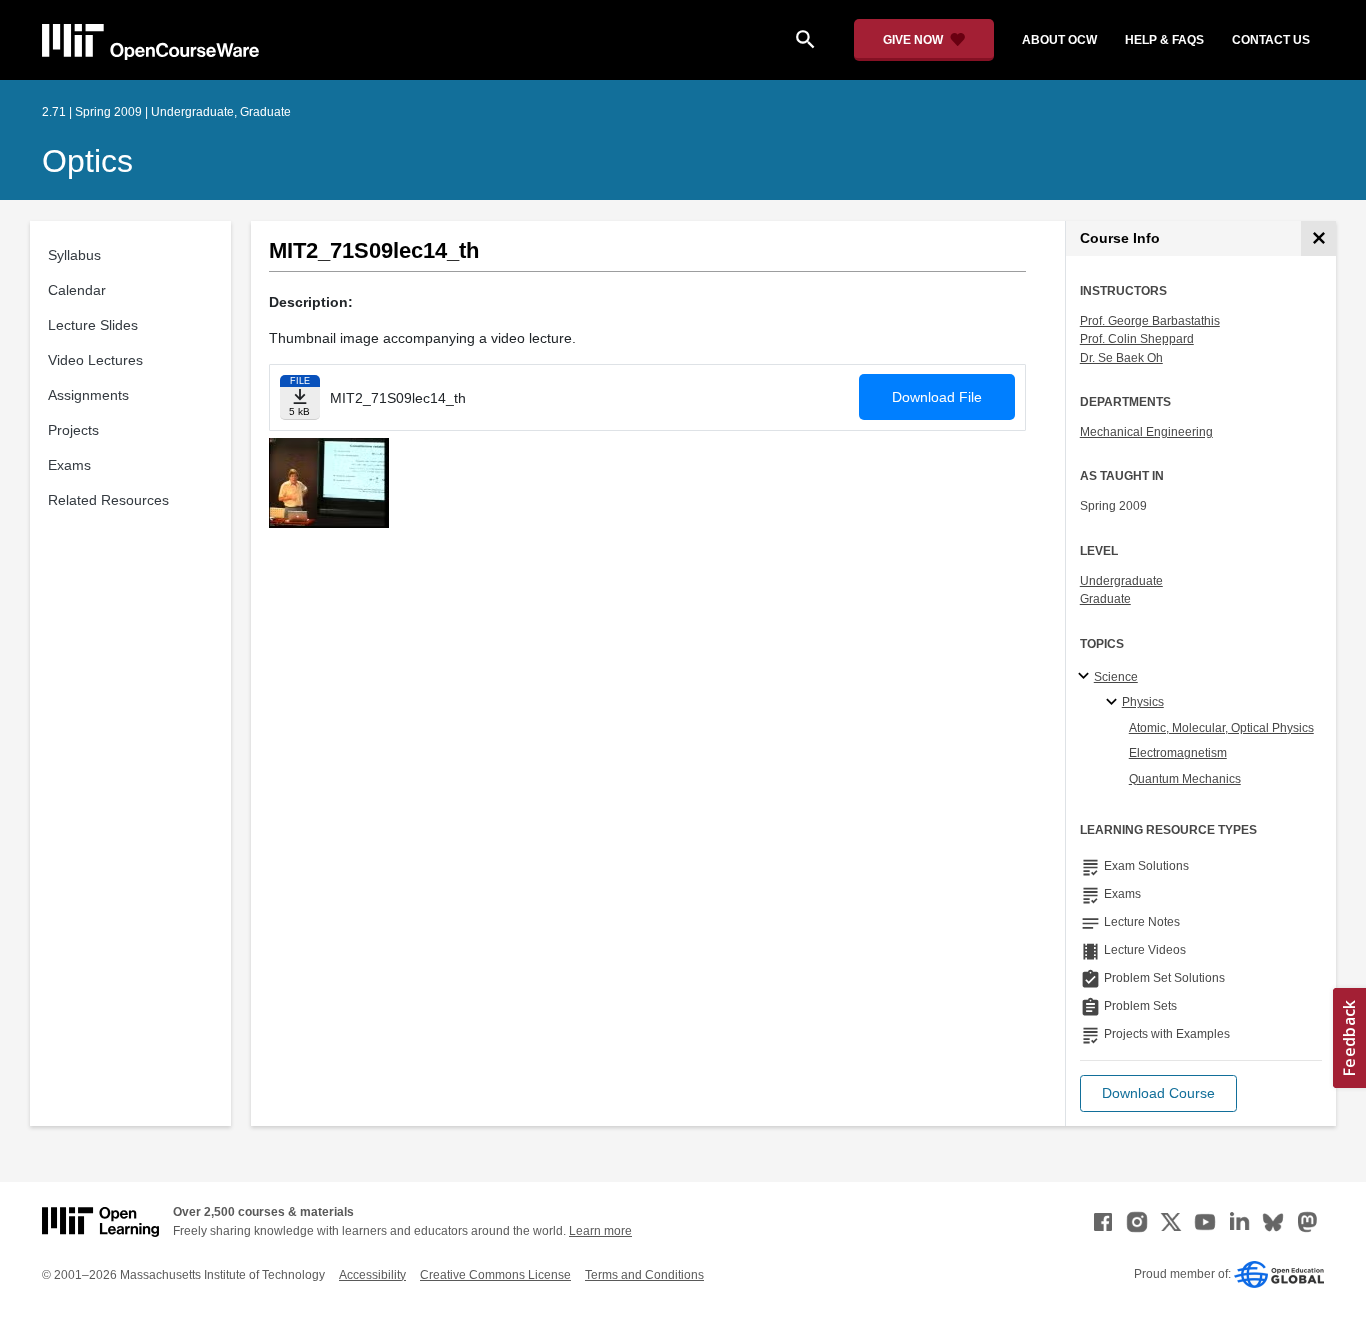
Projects (73, 430)
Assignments (88, 395)
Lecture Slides (93, 325)
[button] (1158, 1093)
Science (1116, 677)
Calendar (77, 290)
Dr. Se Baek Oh (1121, 358)
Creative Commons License (495, 1275)
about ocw (1059, 40)
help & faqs (1164, 40)
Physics (1143, 702)
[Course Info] (1318, 238)
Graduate (1105, 599)
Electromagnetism (1178, 753)
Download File (937, 397)
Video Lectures (95, 360)
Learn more (600, 1231)
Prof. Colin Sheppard (1137, 339)
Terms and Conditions (644, 1275)
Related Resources (108, 500)
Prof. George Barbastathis (1150, 321)
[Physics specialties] (1114, 703)
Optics (87, 161)
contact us (1271, 40)
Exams (69, 465)
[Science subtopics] (1086, 677)
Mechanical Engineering (1146, 432)
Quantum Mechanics (1185, 779)
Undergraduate (1121, 581)
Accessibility (372, 1275)
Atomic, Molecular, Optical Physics (1221, 728)
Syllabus (74, 255)
